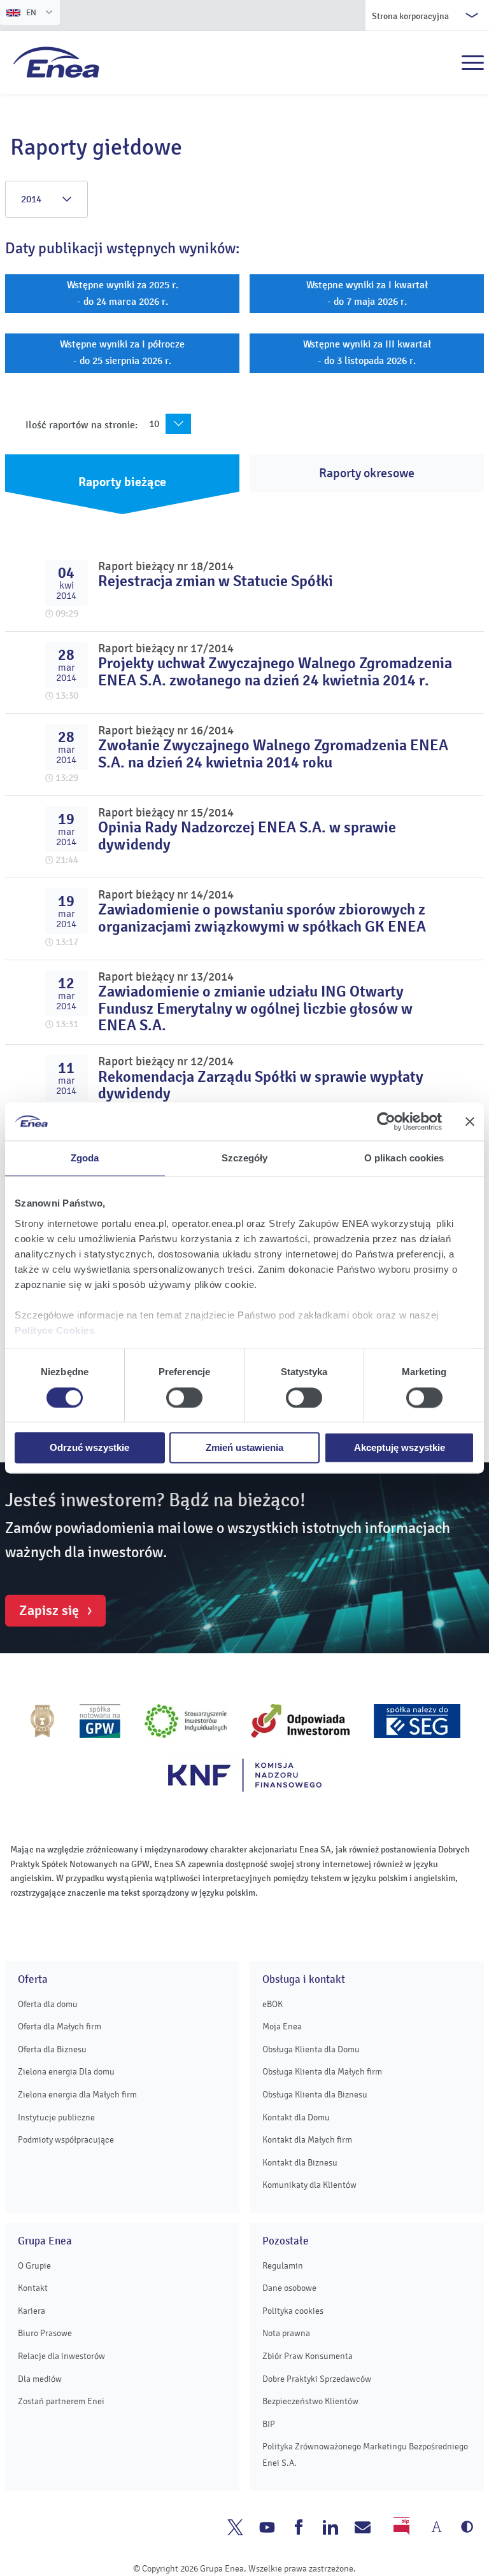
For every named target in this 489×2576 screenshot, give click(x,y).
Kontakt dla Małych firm (307, 2140)
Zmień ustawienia (244, 1448)
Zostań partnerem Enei (61, 2401)
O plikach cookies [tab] (404, 1158)
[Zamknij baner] (470, 1121)
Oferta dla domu (48, 2004)
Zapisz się (49, 1611)
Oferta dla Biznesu (52, 2049)
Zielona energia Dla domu (66, 2072)
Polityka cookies (293, 2311)
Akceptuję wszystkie (400, 1448)
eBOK (273, 2004)
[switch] (184, 1397)
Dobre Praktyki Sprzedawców (317, 2379)
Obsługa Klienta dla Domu (311, 2049)
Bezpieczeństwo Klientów (310, 2401)
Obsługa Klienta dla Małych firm (322, 2072)
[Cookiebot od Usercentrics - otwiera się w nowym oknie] (386, 1121)
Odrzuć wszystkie (89, 1448)
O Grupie (34, 2266)
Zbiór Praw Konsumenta (308, 2356)
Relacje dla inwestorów (61, 2356)
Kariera (32, 2311)
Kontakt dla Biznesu (300, 2163)
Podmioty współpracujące (66, 2140)
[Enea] (56, 62)
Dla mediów (40, 2379)
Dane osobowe (289, 2288)
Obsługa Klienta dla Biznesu (315, 2095)
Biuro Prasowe (45, 2333)
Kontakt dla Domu (296, 2117)
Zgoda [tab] (85, 1158)
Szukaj (445, 63)
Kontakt (33, 2288)
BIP (269, 2424)
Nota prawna (286, 2333)
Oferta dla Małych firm (60, 2026)
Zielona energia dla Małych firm (77, 2095)
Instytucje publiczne (56, 2117)
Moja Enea (282, 2026)
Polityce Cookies (54, 1330)
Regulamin (283, 2266)
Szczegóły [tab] (245, 1158)
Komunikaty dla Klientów (309, 2185)
